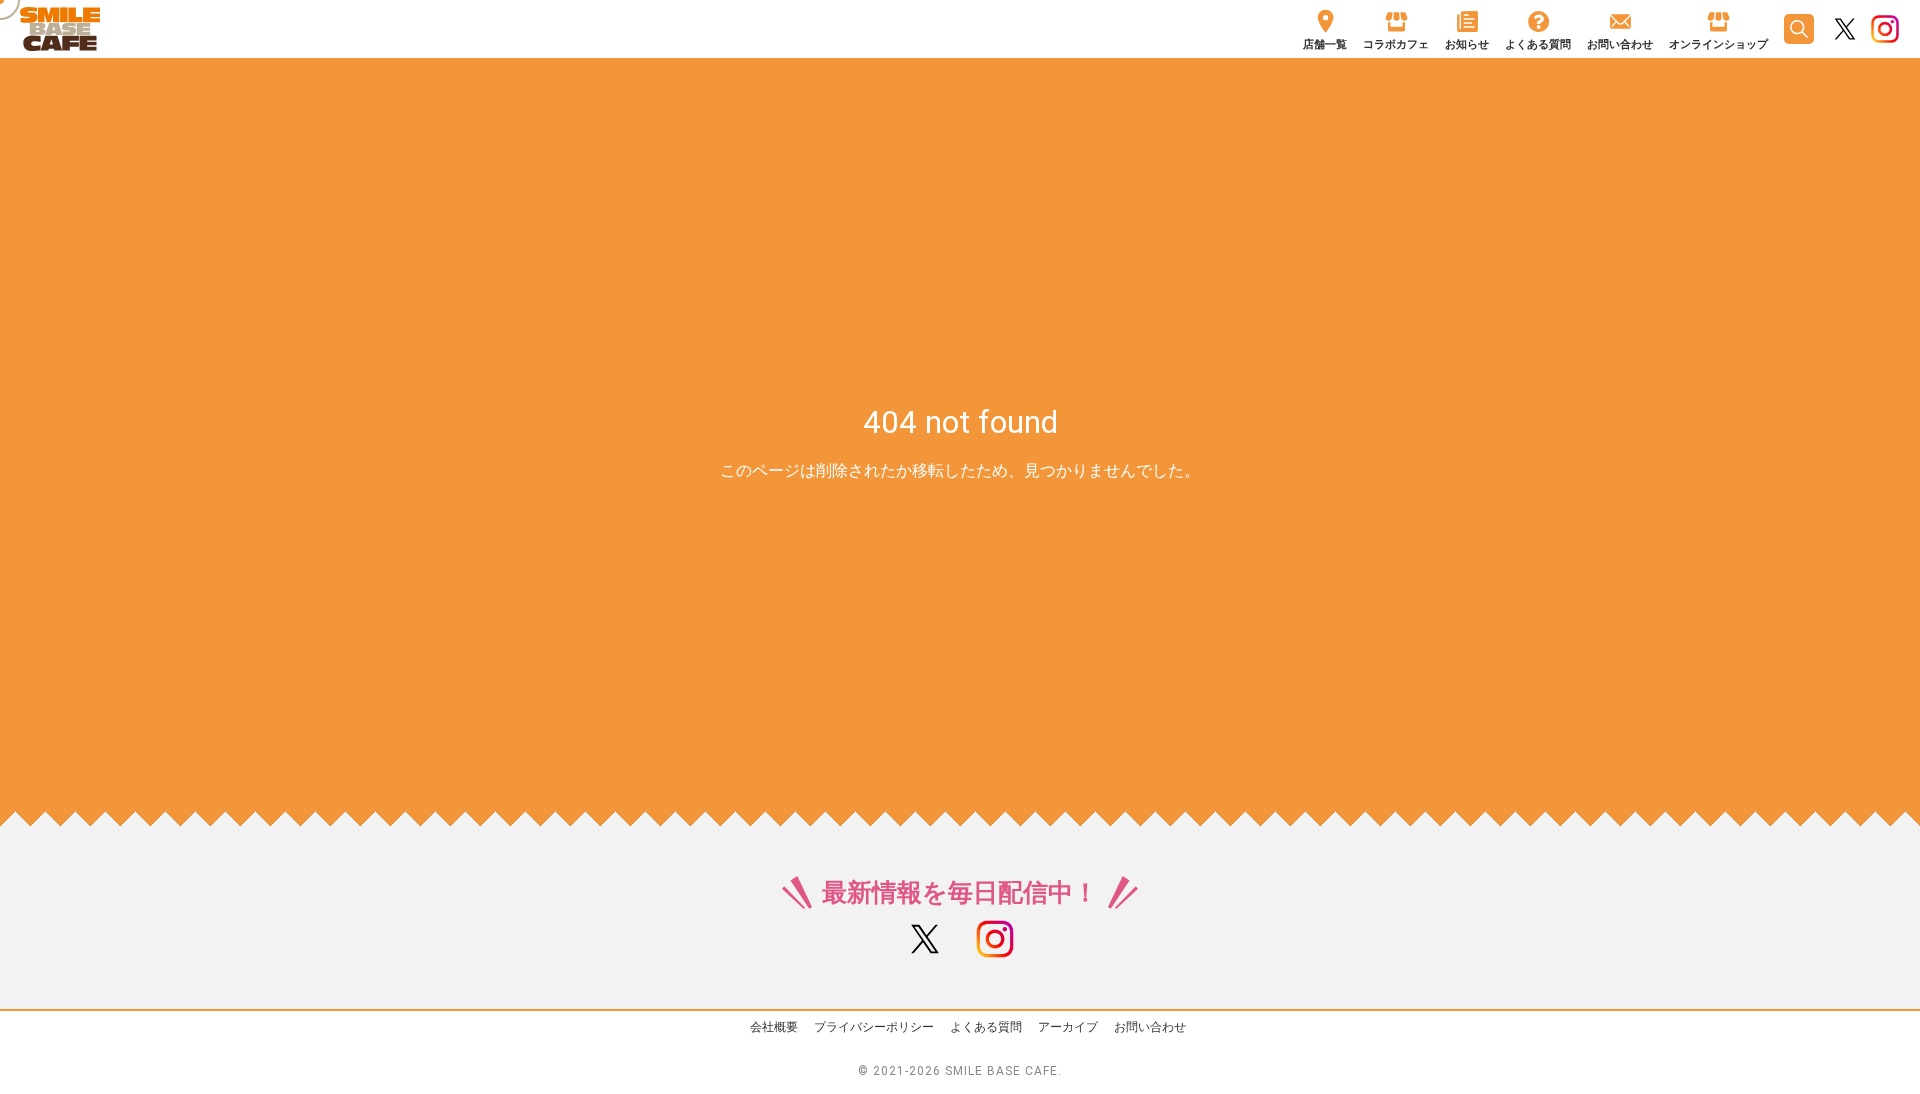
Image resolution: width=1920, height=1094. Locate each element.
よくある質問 (986, 1027)
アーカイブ (1068, 1027)
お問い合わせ (1150, 1027)
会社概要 (774, 1027)
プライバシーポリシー (874, 1027)
